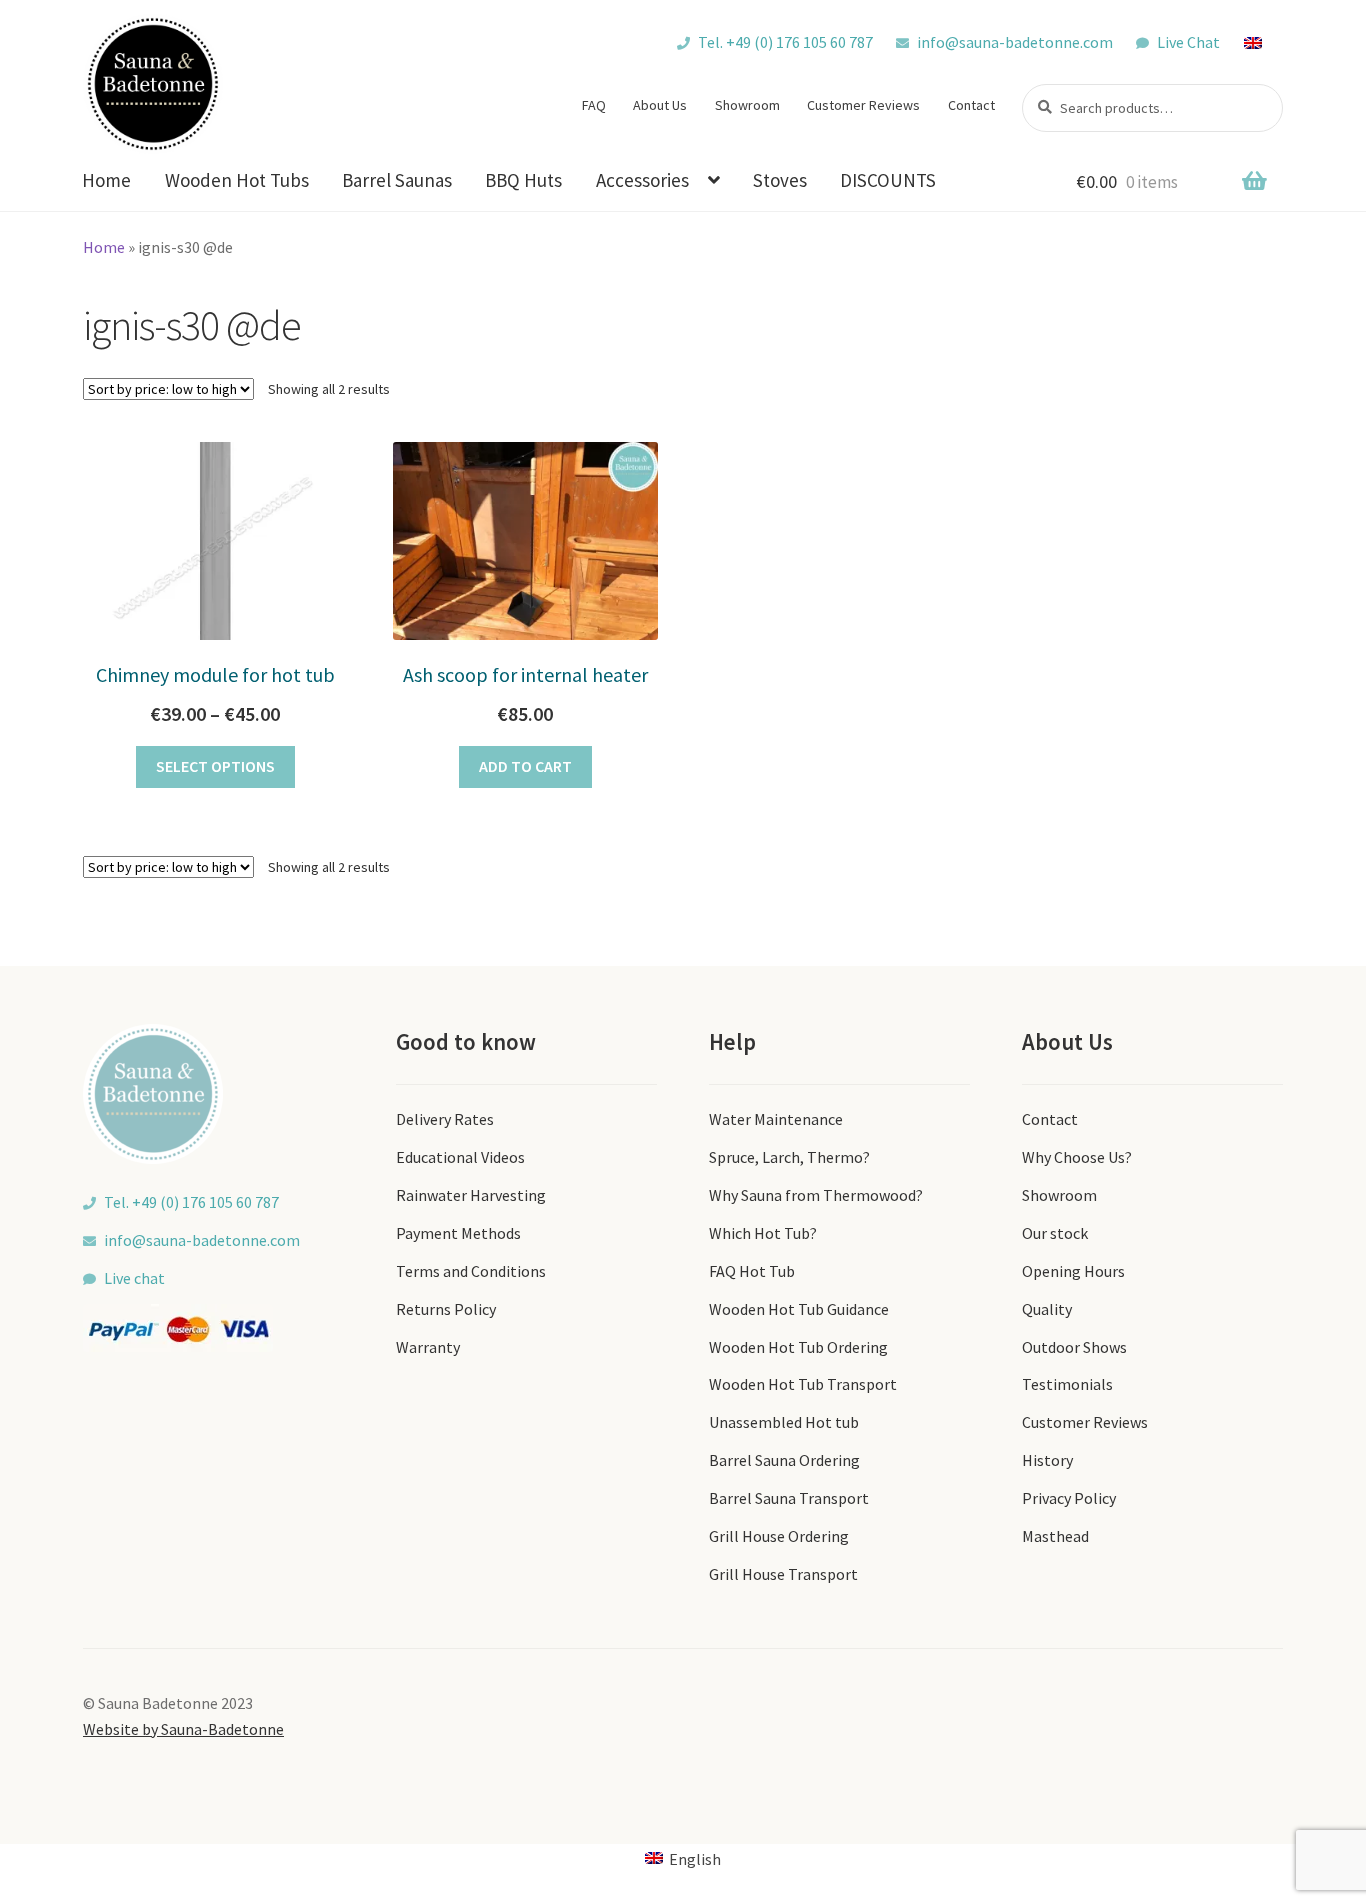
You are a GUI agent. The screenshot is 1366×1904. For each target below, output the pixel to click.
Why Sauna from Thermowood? (816, 1195)
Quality (1047, 1309)
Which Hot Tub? (763, 1233)
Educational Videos (460, 1157)
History (1047, 1460)
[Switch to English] (1263, 42)
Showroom (747, 105)
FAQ (594, 105)
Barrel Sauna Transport (789, 1498)
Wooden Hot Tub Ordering (798, 1347)
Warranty (428, 1347)
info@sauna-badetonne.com (1015, 42)
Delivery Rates (445, 1119)
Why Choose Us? (1077, 1157)
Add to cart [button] (525, 766)
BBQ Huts (523, 180)
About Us (660, 105)
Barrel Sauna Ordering (784, 1460)
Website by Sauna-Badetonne (183, 1729)
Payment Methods (458, 1233)
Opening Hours (1073, 1271)
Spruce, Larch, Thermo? (789, 1157)
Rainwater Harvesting (471, 1195)
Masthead (1055, 1536)
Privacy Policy (1069, 1498)
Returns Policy (446, 1309)
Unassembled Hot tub (784, 1422)
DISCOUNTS (888, 180)
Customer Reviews (863, 105)
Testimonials (1067, 1384)
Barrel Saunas (397, 180)
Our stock (1055, 1233)
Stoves (780, 180)
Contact (971, 105)
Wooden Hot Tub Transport (803, 1384)
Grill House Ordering (779, 1536)
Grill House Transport (783, 1574)
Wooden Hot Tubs (237, 180)
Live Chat (1188, 42)
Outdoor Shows (1074, 1347)
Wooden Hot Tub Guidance (799, 1309)
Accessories (642, 180)
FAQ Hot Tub (752, 1271)
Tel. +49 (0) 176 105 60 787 (785, 42)
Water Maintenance (776, 1119)
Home (106, 180)
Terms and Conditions (471, 1271)
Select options (215, 766)
